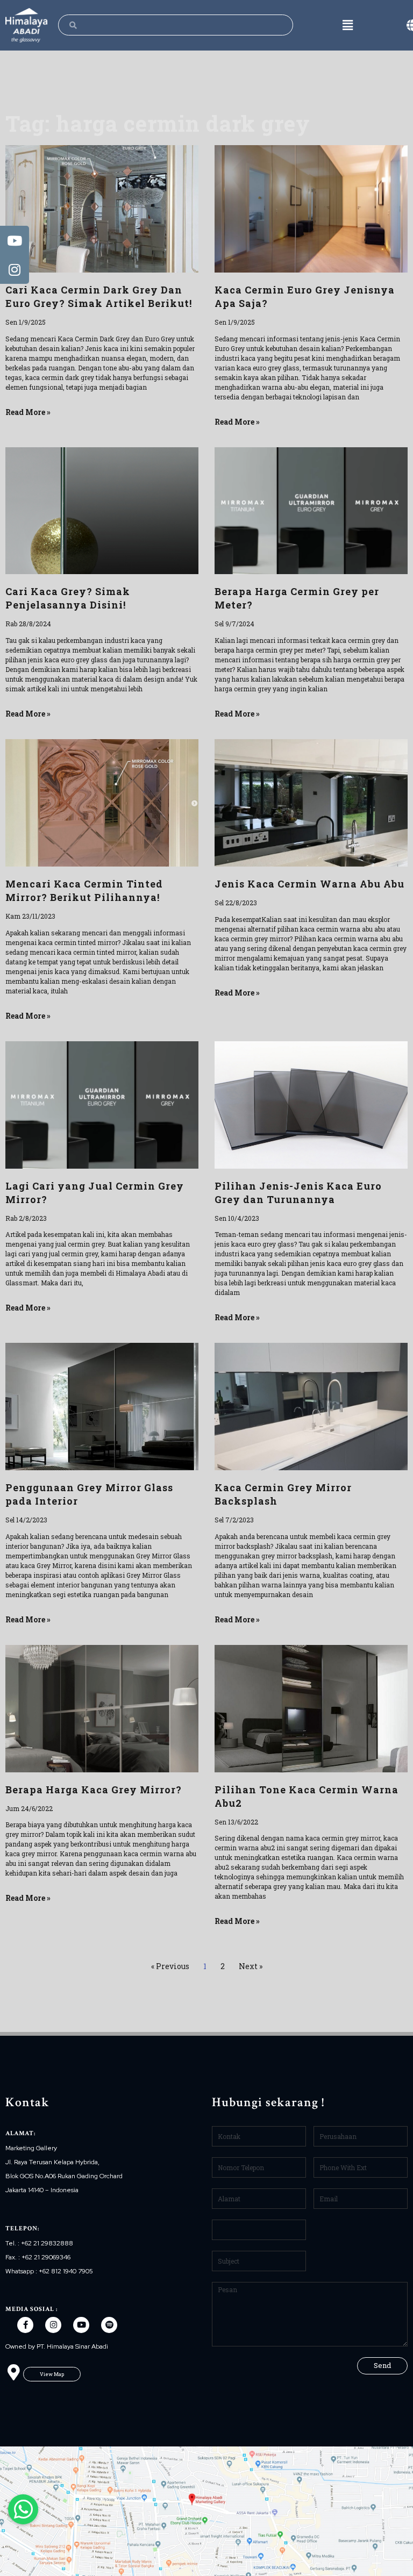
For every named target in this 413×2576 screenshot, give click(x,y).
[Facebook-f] (25, 2325)
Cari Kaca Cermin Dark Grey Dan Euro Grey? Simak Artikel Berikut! (99, 296)
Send (382, 2365)
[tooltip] (15, 240)
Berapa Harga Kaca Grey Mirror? (94, 1790)
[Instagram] (53, 2325)
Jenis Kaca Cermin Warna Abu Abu (309, 884)
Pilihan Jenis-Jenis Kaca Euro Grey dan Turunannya (298, 1193)
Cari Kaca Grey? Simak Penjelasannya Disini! (68, 598)
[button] (52, 2374)
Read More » (28, 412)
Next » (251, 1966)
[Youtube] (81, 2325)
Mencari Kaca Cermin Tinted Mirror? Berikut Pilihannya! (84, 890)
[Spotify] (109, 2325)
